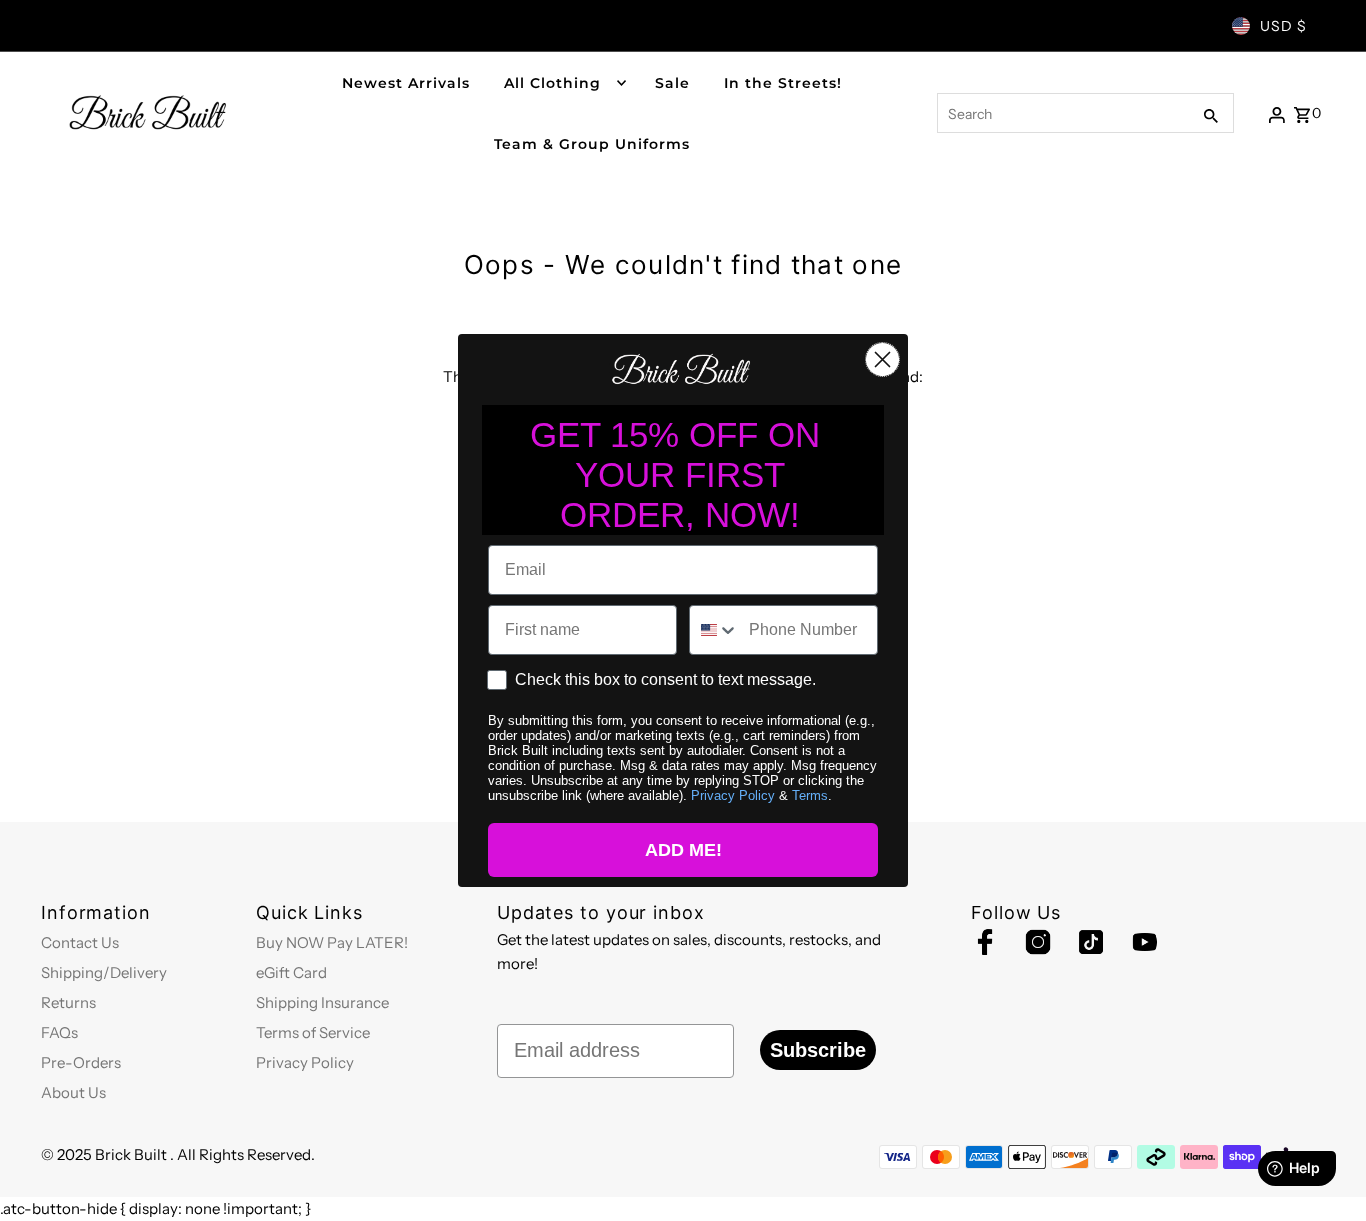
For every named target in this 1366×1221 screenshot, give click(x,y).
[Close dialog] (882, 359)
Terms (810, 795)
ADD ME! (683, 850)
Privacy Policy (733, 795)
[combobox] (714, 630)
